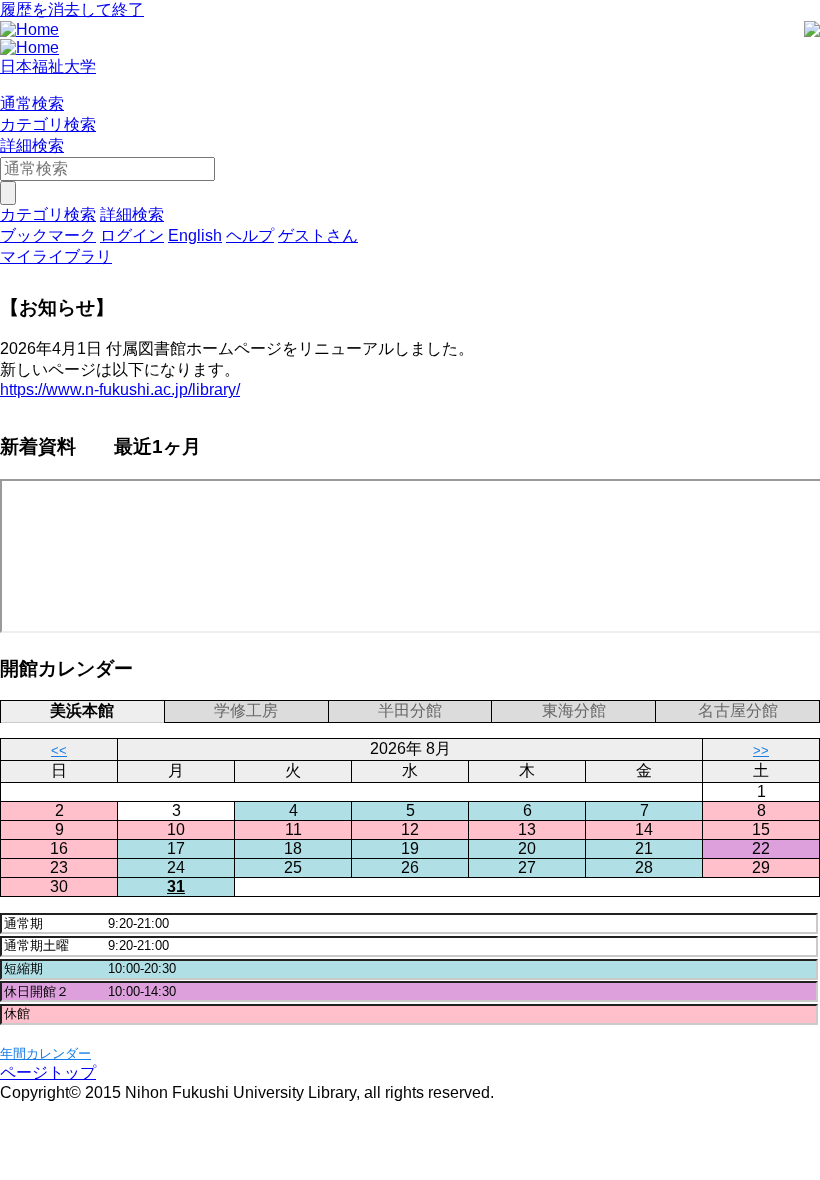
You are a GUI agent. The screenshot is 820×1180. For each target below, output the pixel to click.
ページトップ (48, 1072)
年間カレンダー (45, 1053)
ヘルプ (250, 235)
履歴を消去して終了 (72, 9)
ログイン (132, 235)
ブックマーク (48, 235)
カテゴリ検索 (48, 124)
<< (59, 750)
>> (761, 750)
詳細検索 (32, 145)
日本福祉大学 (48, 66)
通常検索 (32, 103)
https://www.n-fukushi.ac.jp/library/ (120, 389)
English (195, 235)
